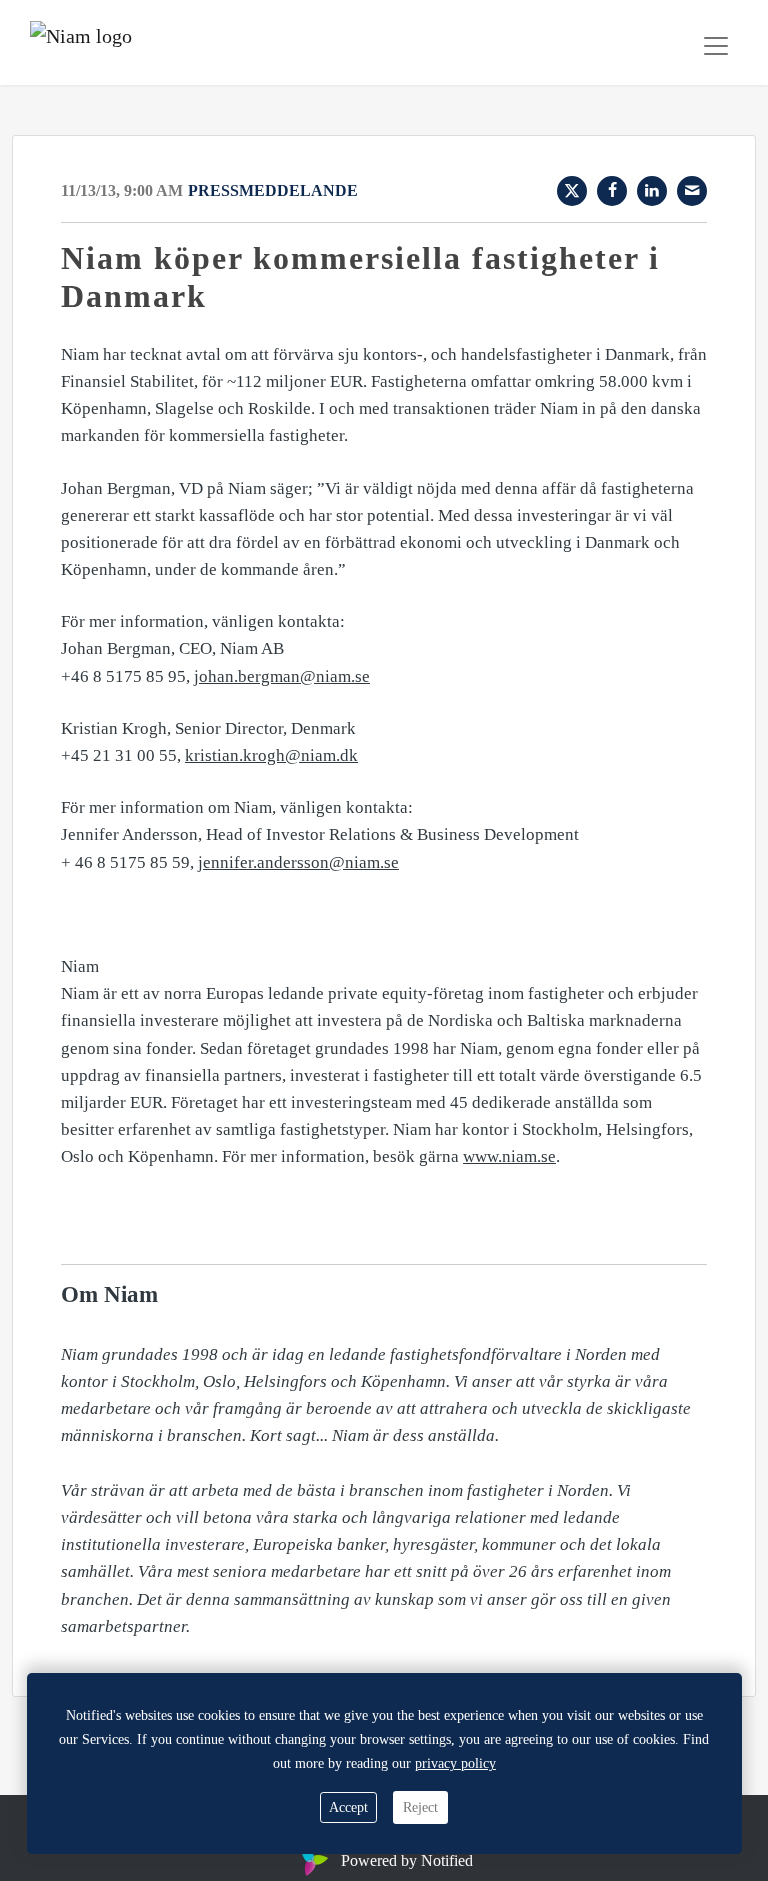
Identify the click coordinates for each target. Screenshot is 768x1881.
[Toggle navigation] (716, 46)
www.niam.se (509, 1156)
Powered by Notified (407, 1860)
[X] (572, 191)
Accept (348, 1807)
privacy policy (455, 1763)
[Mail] (692, 191)
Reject (420, 1807)
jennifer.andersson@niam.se (298, 862)
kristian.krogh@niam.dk (271, 755)
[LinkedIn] (652, 191)
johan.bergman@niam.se (282, 676)
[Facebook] (612, 191)
